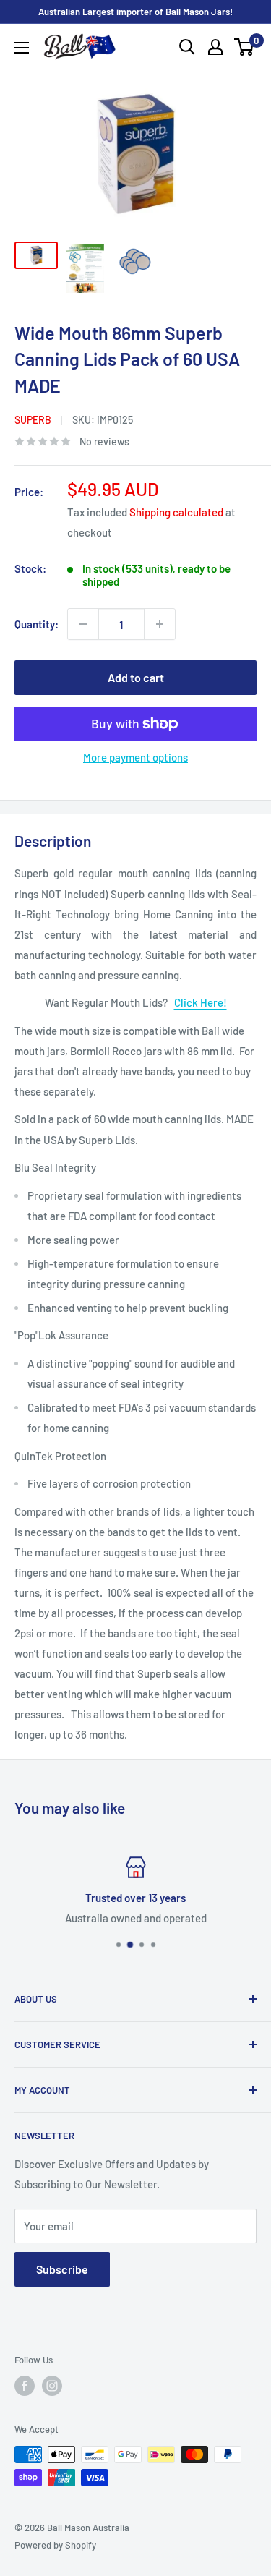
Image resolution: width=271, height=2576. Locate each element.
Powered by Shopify (55, 2545)
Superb (33, 420)
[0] (245, 47)
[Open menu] (22, 48)
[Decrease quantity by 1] (83, 624)
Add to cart (136, 677)
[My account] (215, 47)
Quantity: (36, 624)
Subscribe (62, 2269)
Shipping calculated (176, 512)
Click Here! (201, 1002)
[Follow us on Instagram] (52, 2386)
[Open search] (187, 47)
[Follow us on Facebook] (25, 2386)
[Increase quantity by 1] (160, 624)
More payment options (135, 757)
